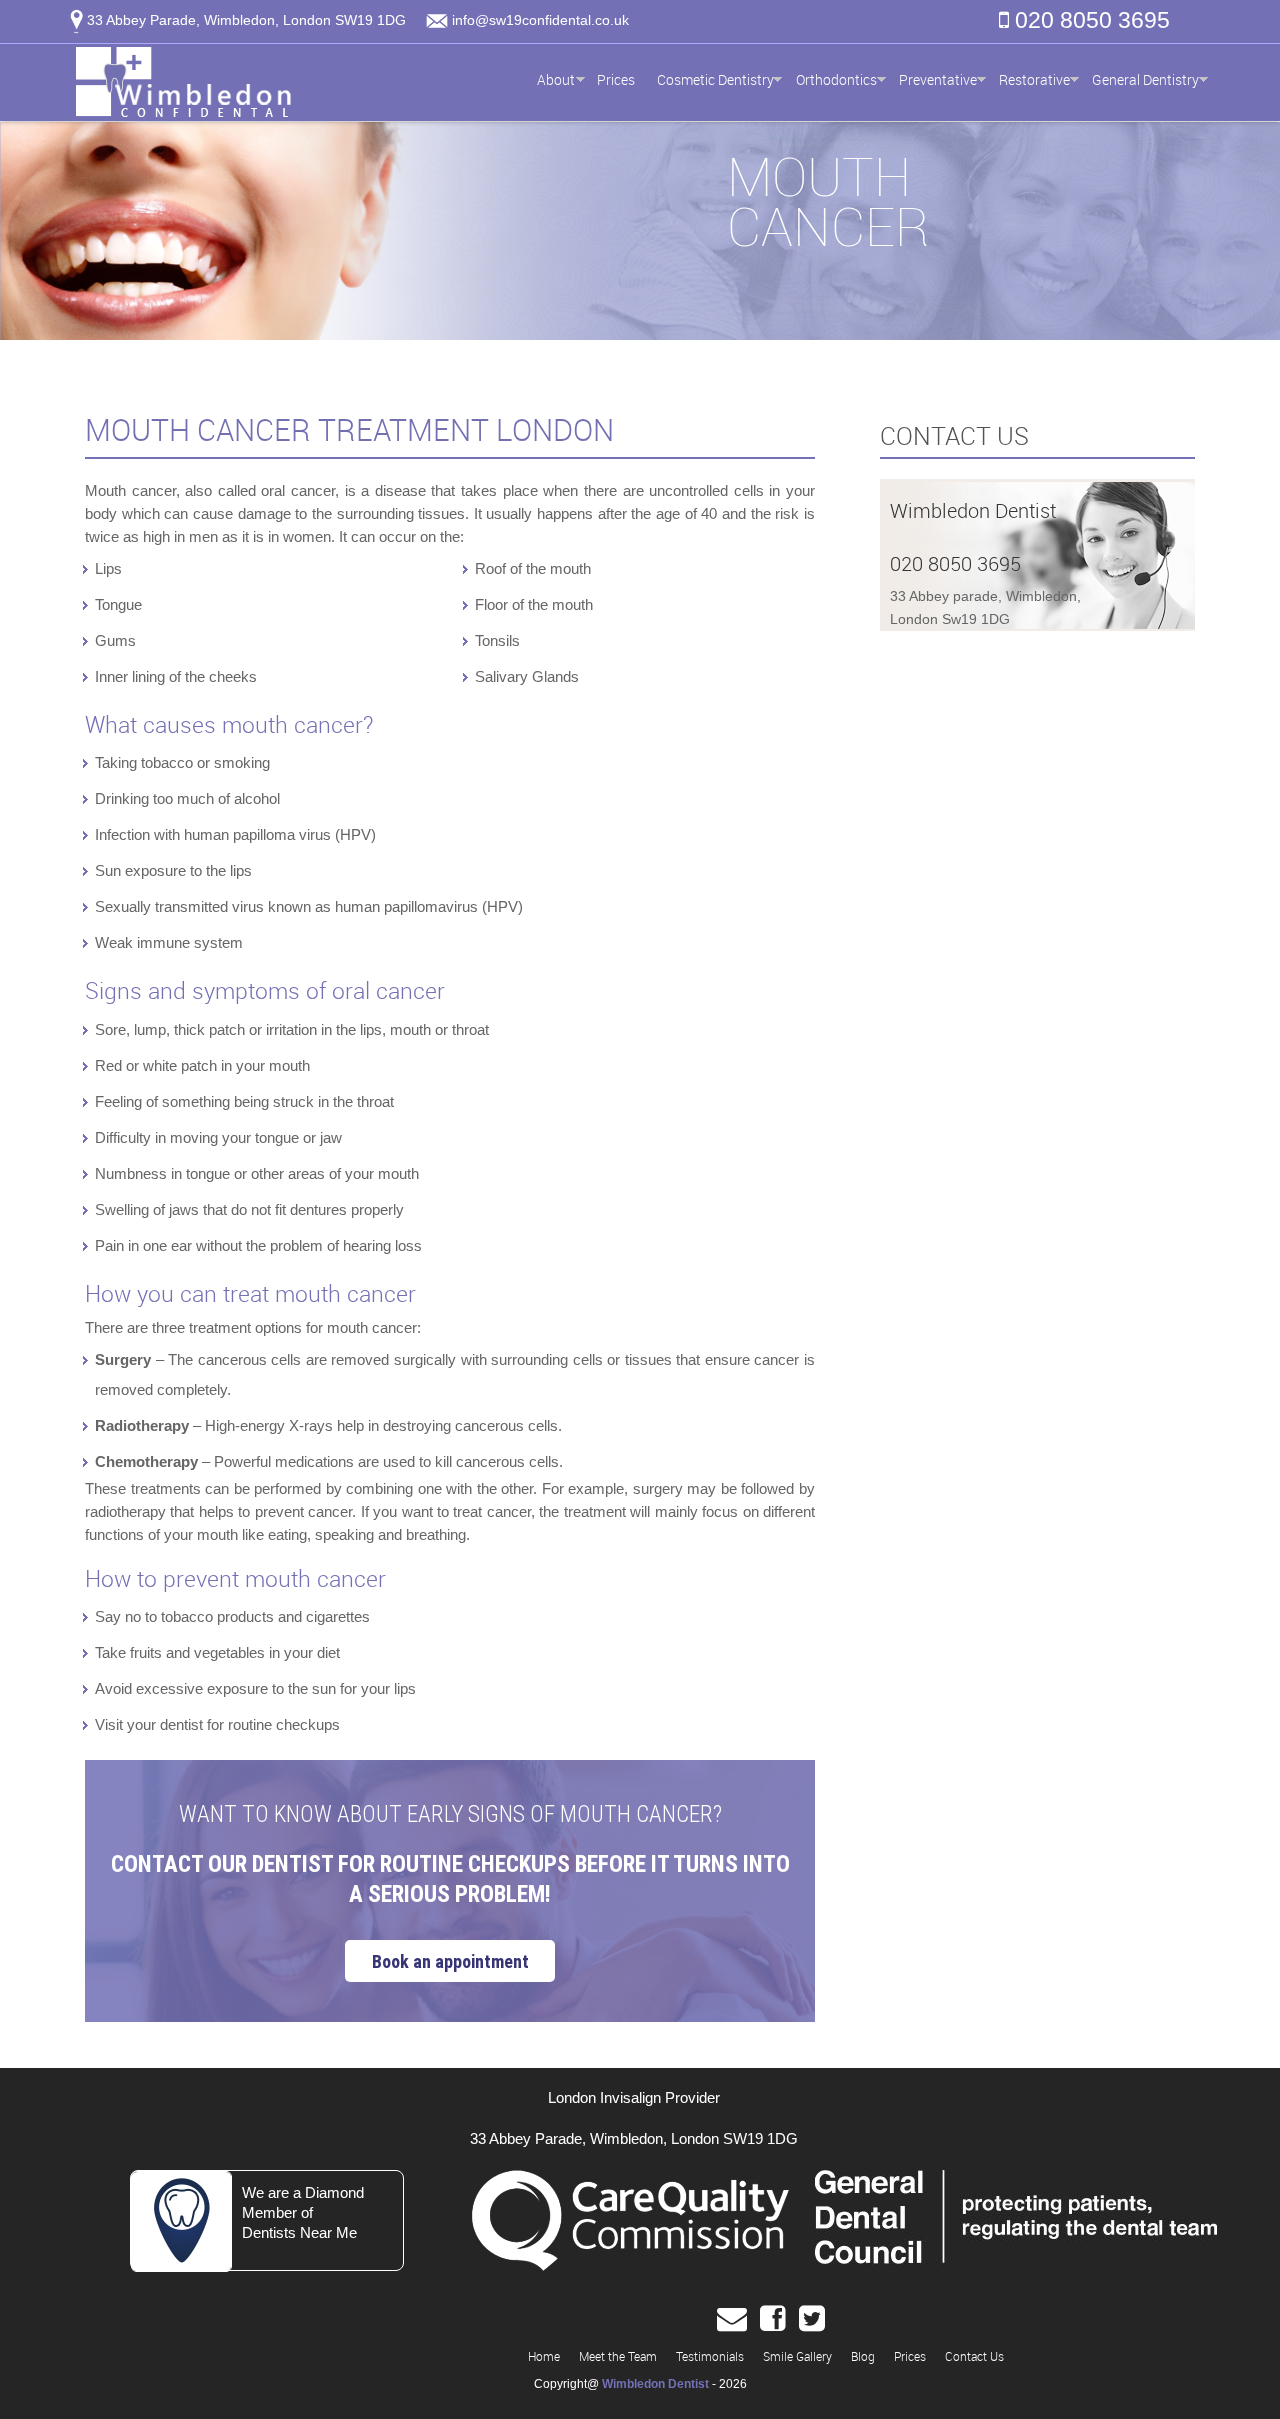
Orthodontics (836, 79)
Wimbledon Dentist (655, 2384)
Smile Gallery (797, 2356)
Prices (616, 79)
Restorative (1034, 79)
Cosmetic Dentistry (715, 79)
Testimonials (710, 2356)
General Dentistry (1145, 79)
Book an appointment (450, 1961)
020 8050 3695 (1089, 20)
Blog (863, 2356)
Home (544, 2356)
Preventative (938, 79)
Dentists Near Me (299, 2232)
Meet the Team (618, 2356)
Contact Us (974, 2356)
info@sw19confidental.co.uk (540, 20)
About (556, 79)
